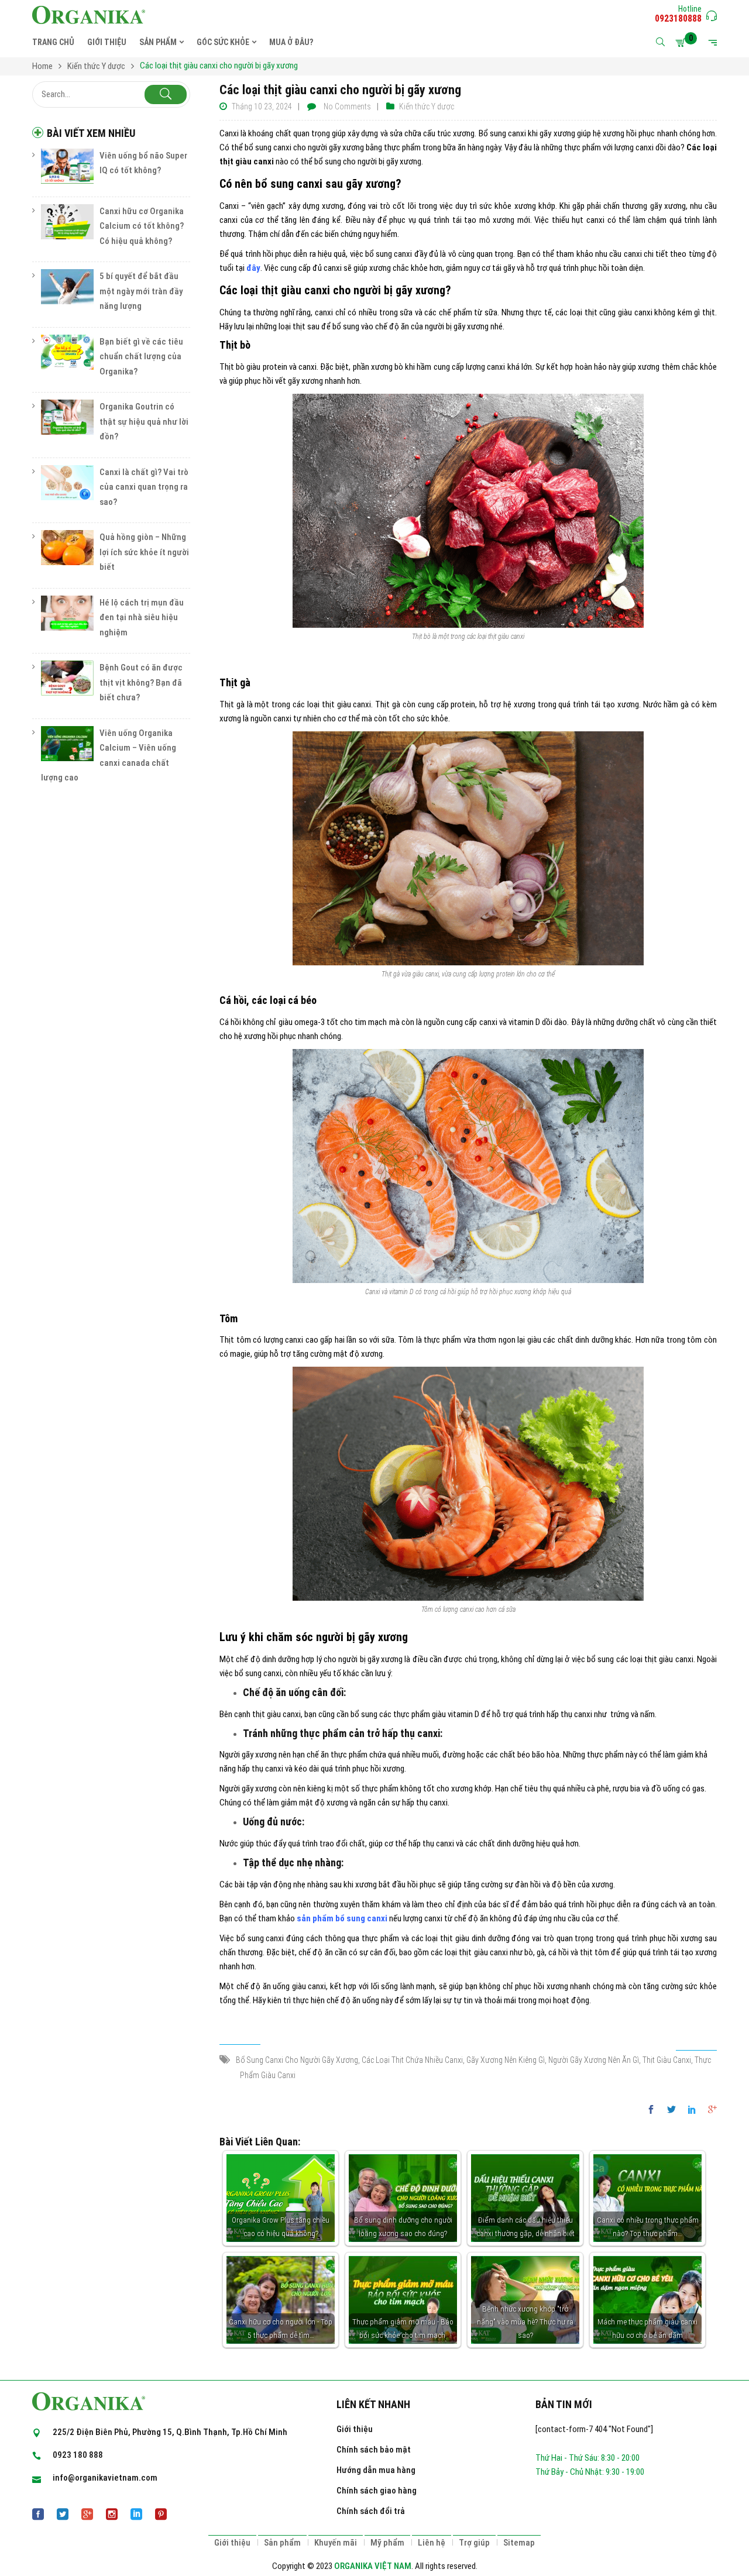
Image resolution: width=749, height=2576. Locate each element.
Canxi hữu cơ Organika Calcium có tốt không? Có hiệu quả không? (142, 226)
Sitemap (519, 2543)
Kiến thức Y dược (427, 106)
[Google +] (710, 2110)
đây (253, 268)
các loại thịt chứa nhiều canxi (412, 2060)
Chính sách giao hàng (377, 2491)
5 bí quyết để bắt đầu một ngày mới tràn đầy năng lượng (141, 291)
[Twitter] (671, 2110)
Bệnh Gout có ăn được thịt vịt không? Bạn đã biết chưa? (141, 682)
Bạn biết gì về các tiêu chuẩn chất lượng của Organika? (141, 357)
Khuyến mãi (336, 2543)
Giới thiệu (355, 2429)
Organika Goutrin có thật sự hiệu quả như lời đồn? (144, 422)
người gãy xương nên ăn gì (594, 2060)
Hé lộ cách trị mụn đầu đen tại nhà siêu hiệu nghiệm (142, 618)
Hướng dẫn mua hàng (376, 2470)
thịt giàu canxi (667, 2060)
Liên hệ (432, 2543)
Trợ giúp (474, 2543)
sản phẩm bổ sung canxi (342, 1918)
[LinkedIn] (692, 2110)
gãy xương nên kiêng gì (506, 2060)
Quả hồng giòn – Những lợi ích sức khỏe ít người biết (144, 552)
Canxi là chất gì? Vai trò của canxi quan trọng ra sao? (144, 487)
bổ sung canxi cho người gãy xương (297, 2060)
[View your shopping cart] (682, 43)
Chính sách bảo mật (374, 2450)
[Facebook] (654, 2110)
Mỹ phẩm (387, 2543)
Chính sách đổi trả (371, 2511)
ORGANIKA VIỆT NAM (373, 2566)
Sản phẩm (282, 2543)
